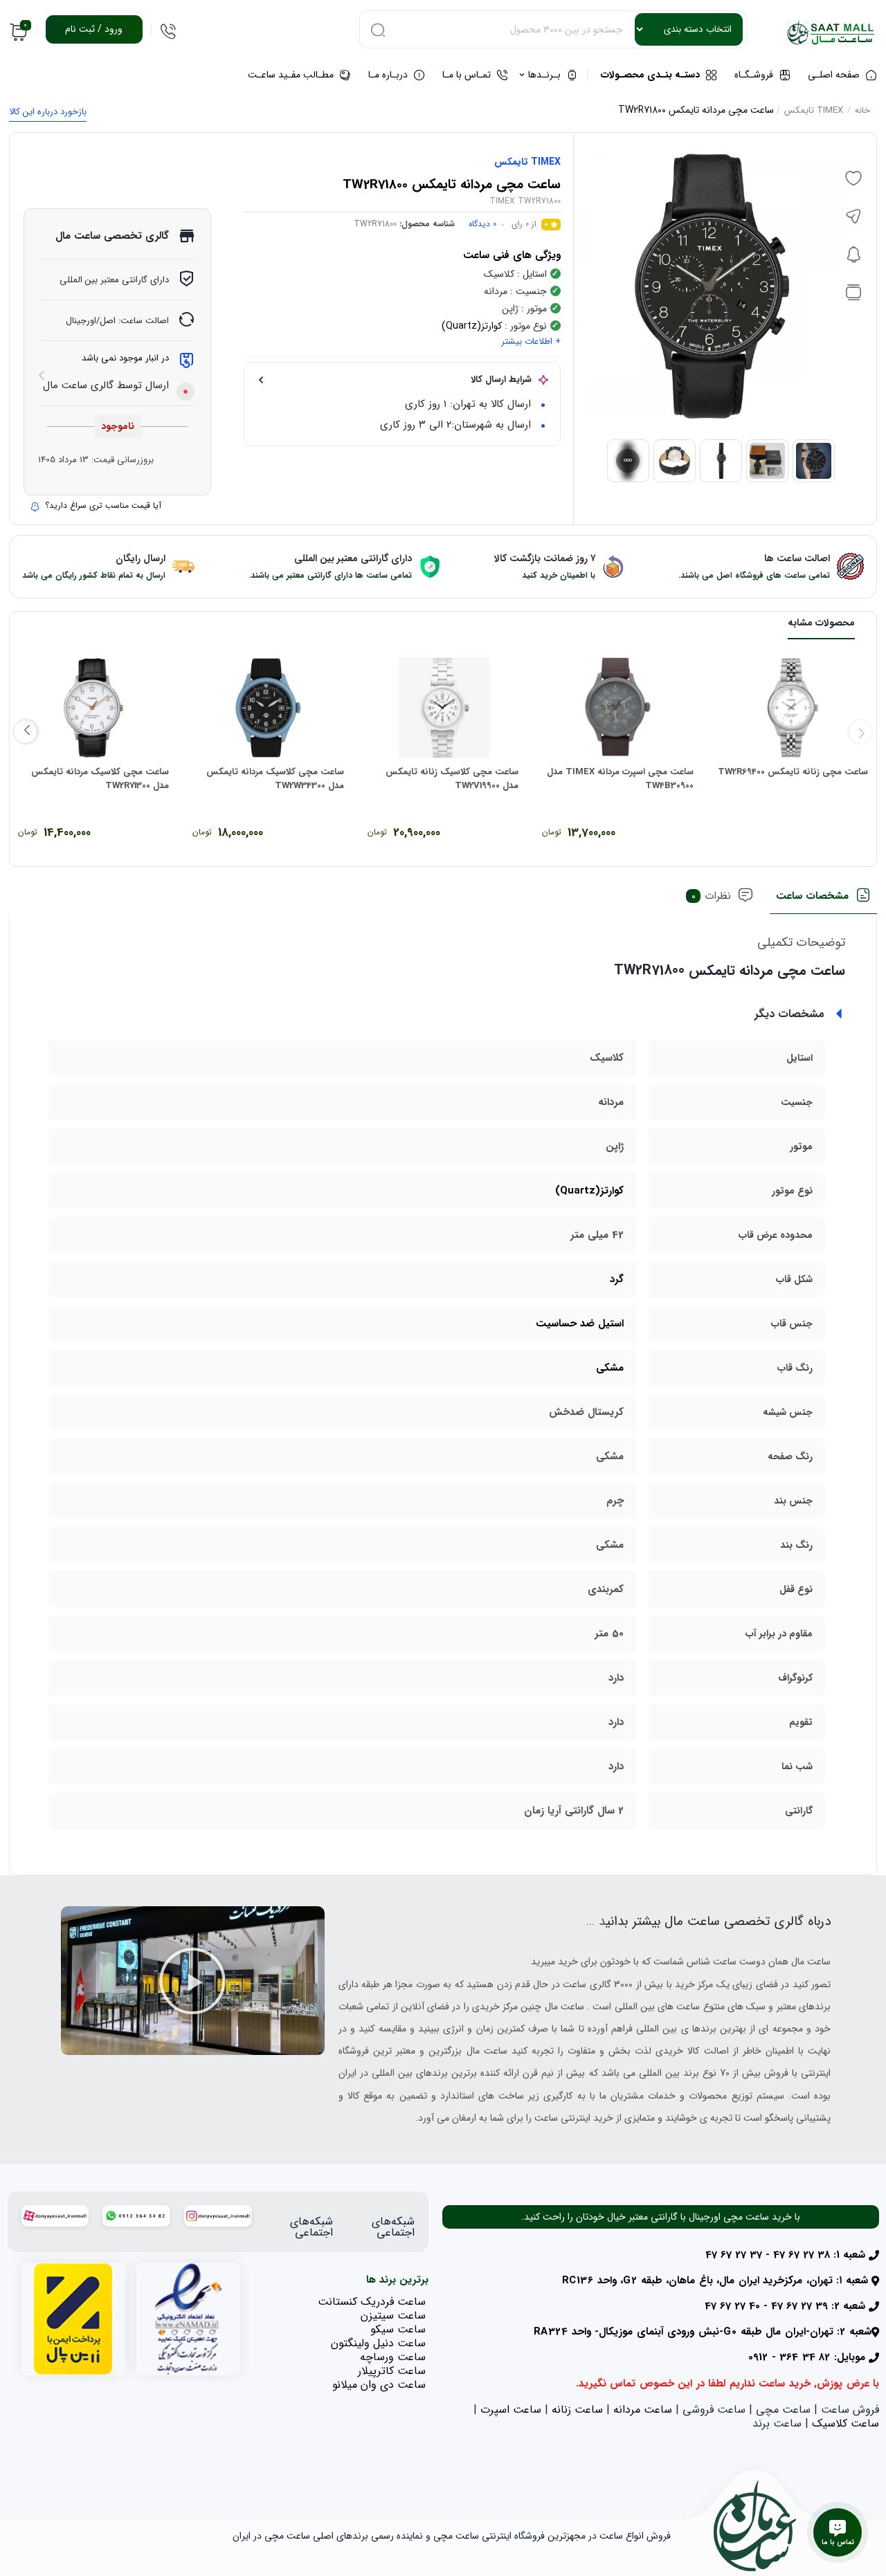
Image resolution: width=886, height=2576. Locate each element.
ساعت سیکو (398, 2329)
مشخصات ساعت (812, 896)
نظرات (712, 896)
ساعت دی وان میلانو (379, 2385)
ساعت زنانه (577, 2410)
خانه (862, 110)
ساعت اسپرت (511, 2410)
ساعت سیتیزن (393, 2315)
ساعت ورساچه (393, 2357)
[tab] (823, 901)
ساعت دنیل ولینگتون (378, 2343)
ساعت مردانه (643, 2410)
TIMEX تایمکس (814, 110)
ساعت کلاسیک (846, 2423)
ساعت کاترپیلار (392, 2371)
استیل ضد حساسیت (580, 1324)
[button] (192, 1981)
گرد (617, 1279)
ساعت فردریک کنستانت (372, 2302)
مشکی (610, 1368)
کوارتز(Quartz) (472, 326)
